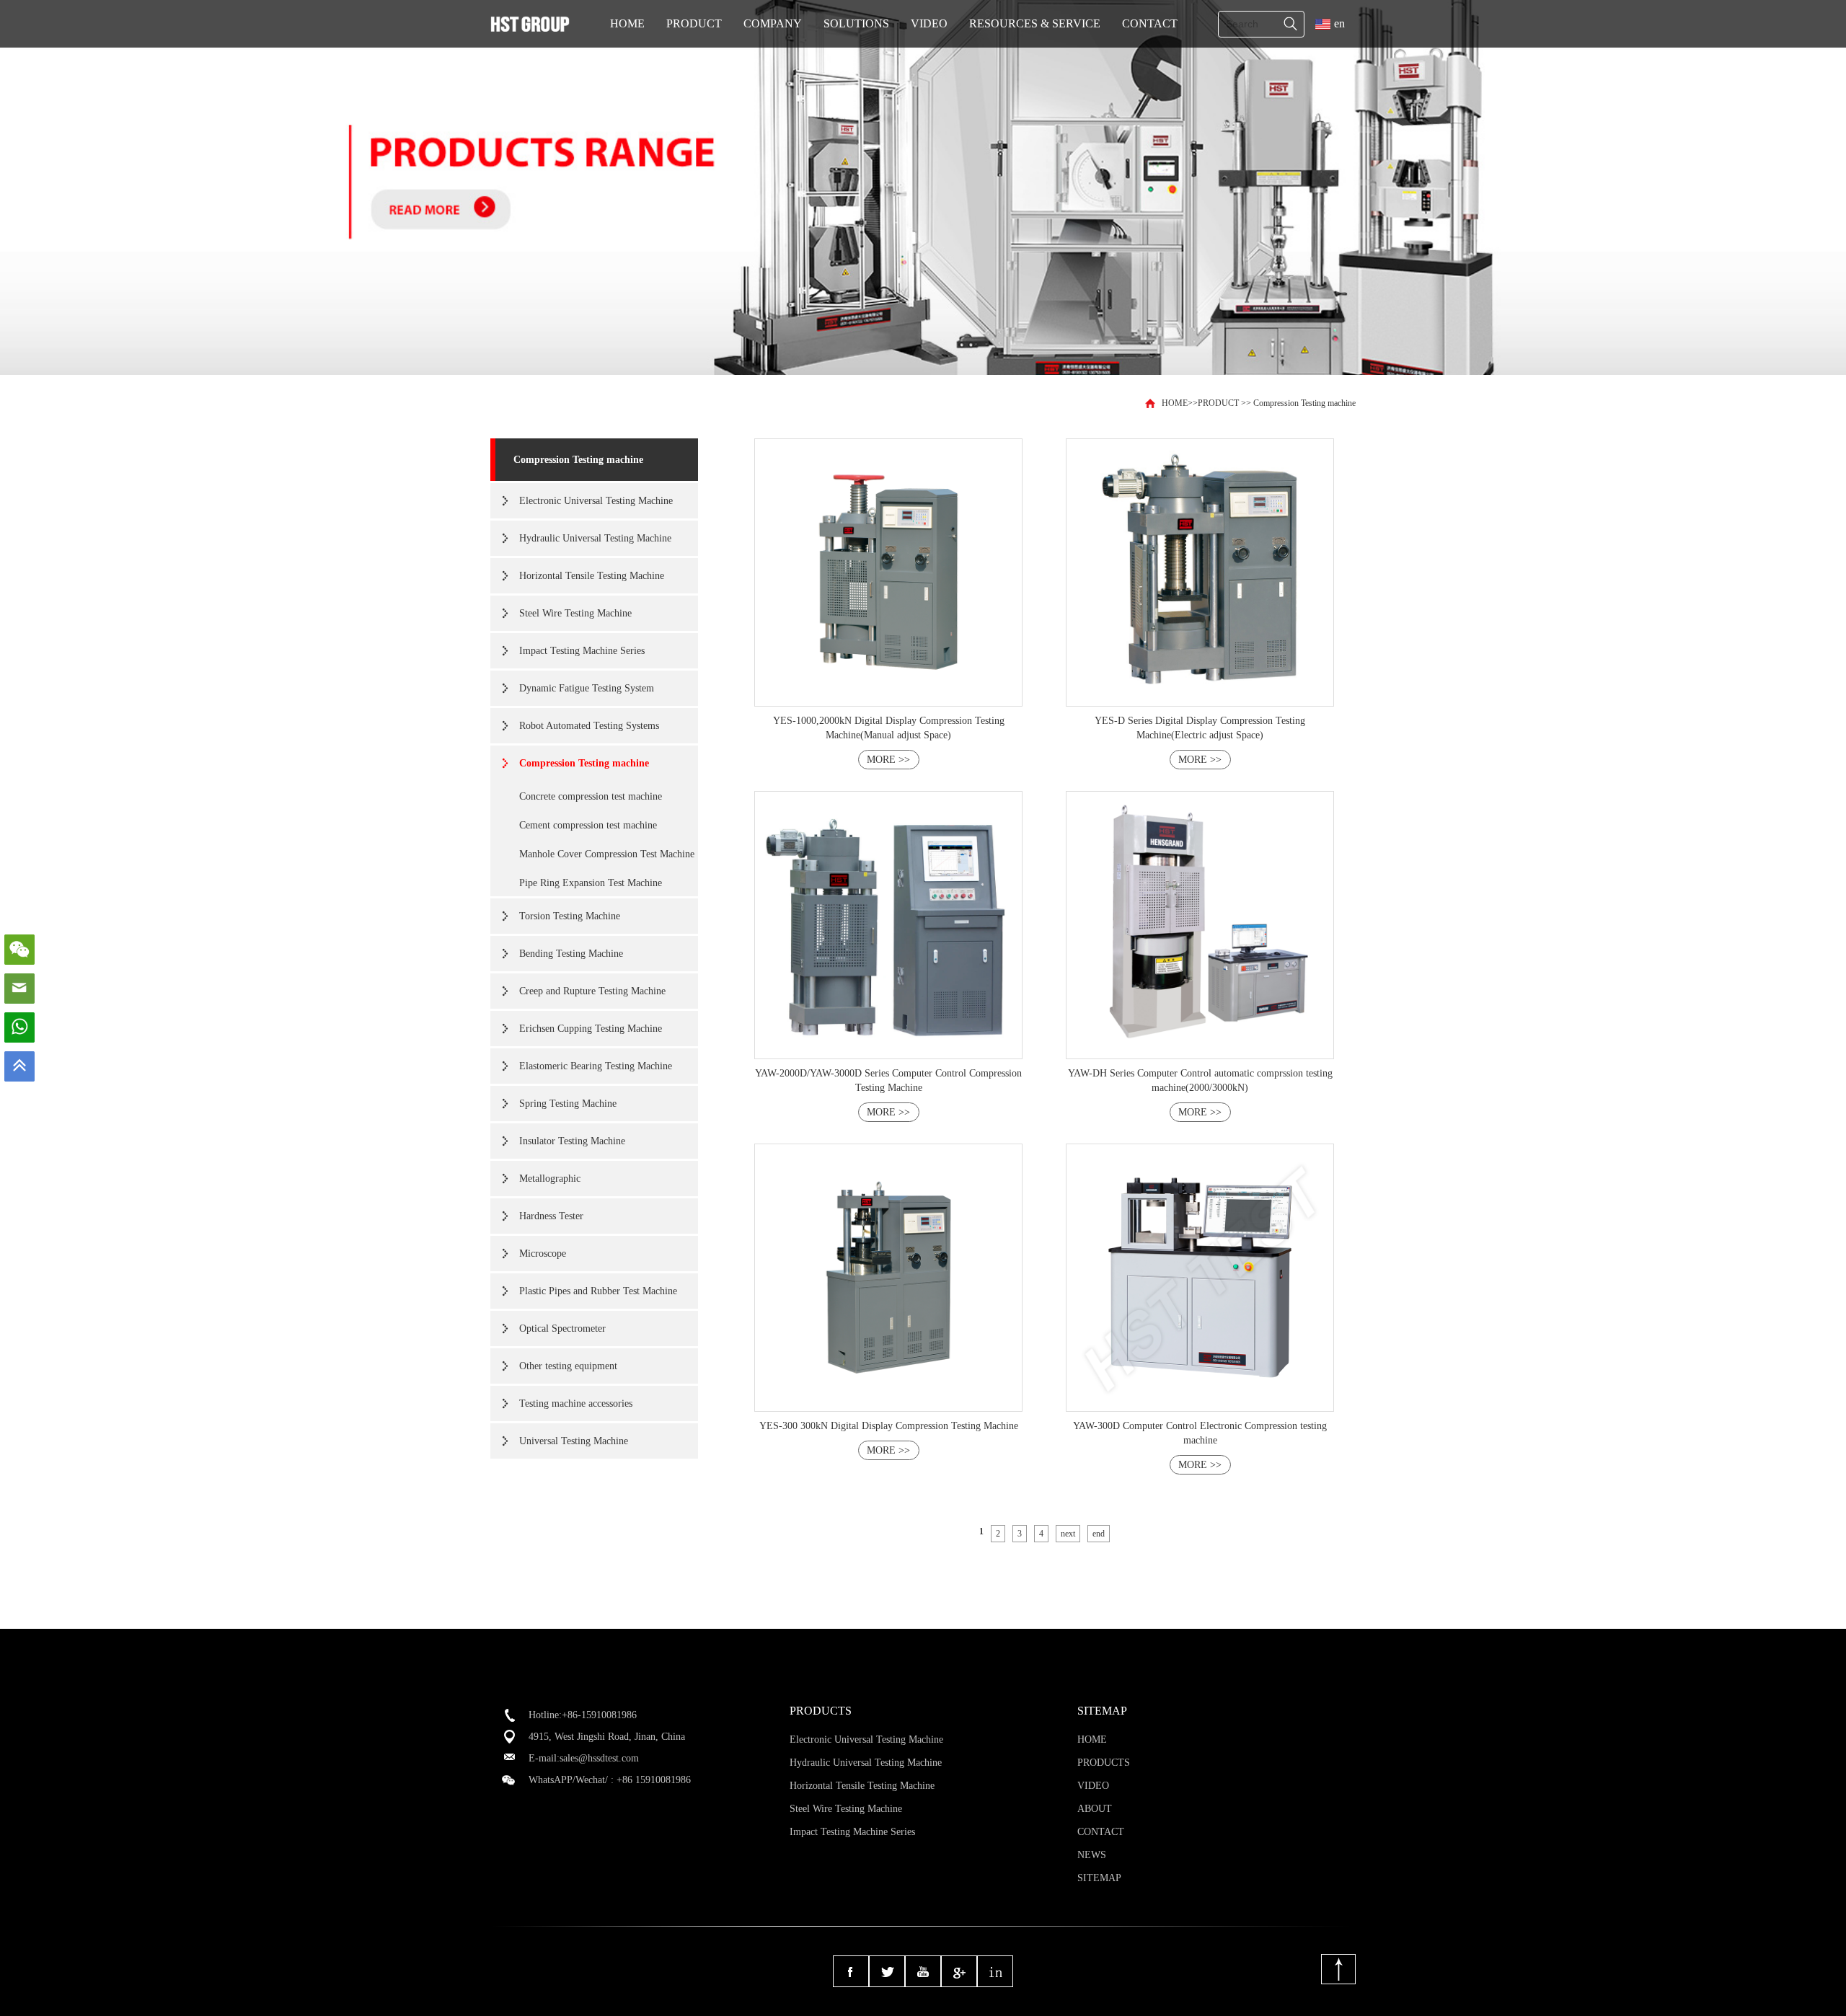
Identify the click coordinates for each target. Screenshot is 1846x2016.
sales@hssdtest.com (599, 1758)
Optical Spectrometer (562, 1328)
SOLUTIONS (856, 23)
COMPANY (773, 23)
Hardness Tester (551, 1216)
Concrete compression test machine (591, 796)
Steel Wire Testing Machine (575, 613)
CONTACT (1150, 23)
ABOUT (1095, 1809)
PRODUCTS (1104, 1763)
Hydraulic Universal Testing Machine (595, 538)
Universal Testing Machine (574, 1441)
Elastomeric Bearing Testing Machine (596, 1066)
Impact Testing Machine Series (582, 651)
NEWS (1092, 1855)
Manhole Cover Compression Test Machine (607, 854)
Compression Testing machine (1304, 403)
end (1099, 1534)
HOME (627, 23)
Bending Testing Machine (571, 954)
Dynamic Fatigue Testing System (587, 688)
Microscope (543, 1254)
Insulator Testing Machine (572, 1141)
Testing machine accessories (576, 1403)
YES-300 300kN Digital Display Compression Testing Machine (889, 1426)
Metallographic (550, 1179)
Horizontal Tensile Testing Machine (592, 576)
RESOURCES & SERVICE (1035, 23)
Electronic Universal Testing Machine (596, 501)
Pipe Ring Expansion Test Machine (591, 883)
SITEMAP (1099, 1878)
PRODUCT (694, 23)
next (1068, 1534)
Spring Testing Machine (568, 1104)
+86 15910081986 (654, 1780)
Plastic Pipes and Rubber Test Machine (598, 1291)
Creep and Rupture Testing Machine (592, 991)
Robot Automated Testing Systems (589, 726)
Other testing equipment (568, 1366)
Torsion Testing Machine (570, 916)
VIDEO (929, 23)
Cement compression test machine (588, 825)
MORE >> (888, 760)
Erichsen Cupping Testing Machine (591, 1029)
